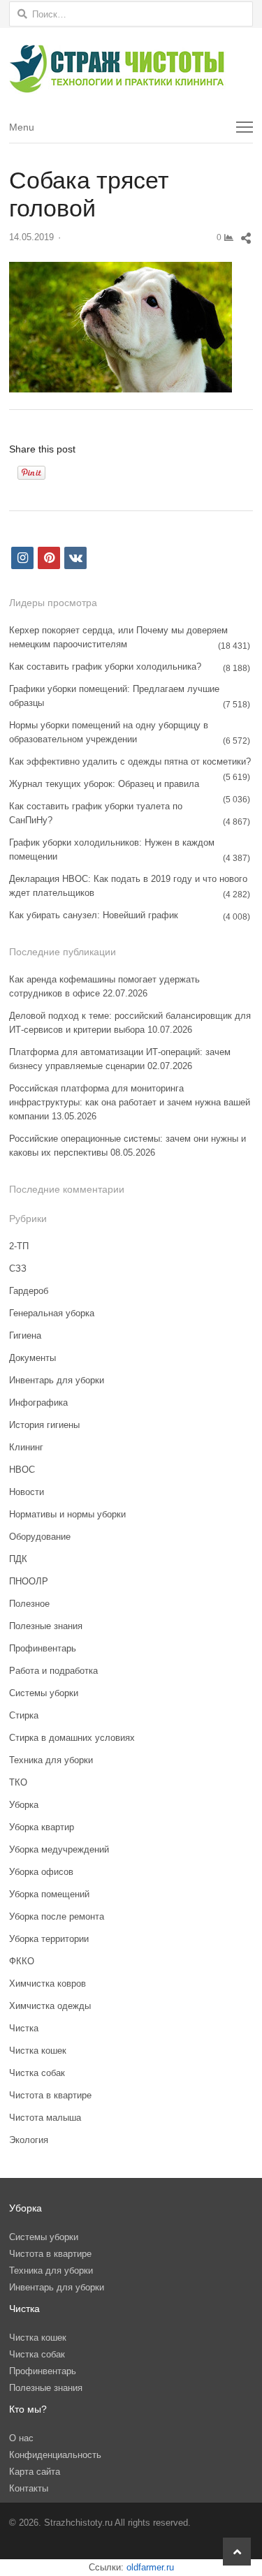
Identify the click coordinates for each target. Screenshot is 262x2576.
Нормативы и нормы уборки (67, 1514)
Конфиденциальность (55, 2455)
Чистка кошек (38, 2051)
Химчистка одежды (50, 2006)
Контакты (29, 2488)
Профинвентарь (43, 1648)
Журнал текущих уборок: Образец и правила (104, 784)
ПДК (18, 1559)
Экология (29, 2140)
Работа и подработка (53, 1671)
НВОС (22, 1470)
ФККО (22, 1961)
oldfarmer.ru (150, 2567)
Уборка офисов (41, 1872)
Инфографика (38, 1403)
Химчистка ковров (48, 1983)
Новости (27, 1492)
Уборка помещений (49, 1894)
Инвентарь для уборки (57, 1380)
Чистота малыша (45, 2118)
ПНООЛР (29, 1581)
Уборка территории (49, 1939)
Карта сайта (35, 2472)
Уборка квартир (42, 1827)
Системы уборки (44, 1693)
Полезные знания (46, 1626)
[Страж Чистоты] (131, 69)
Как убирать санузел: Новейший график (94, 915)
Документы (32, 1358)
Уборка (24, 1805)
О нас (21, 2438)
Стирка (24, 1715)
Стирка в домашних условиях (72, 1738)
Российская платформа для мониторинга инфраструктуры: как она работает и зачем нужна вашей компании (130, 1102)
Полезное (29, 1604)
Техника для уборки (51, 1760)
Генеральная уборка (52, 1313)
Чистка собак (37, 2073)
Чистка (24, 2028)
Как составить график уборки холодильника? (105, 667)
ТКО (18, 1782)
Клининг (26, 1447)
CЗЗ (18, 1268)
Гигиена (25, 1335)
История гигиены (44, 1425)
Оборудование (40, 1537)
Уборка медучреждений (59, 1849)
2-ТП (19, 1246)
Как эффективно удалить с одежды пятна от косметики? (130, 761)
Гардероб (29, 1291)
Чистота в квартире (50, 2095)
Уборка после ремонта (57, 1916)
